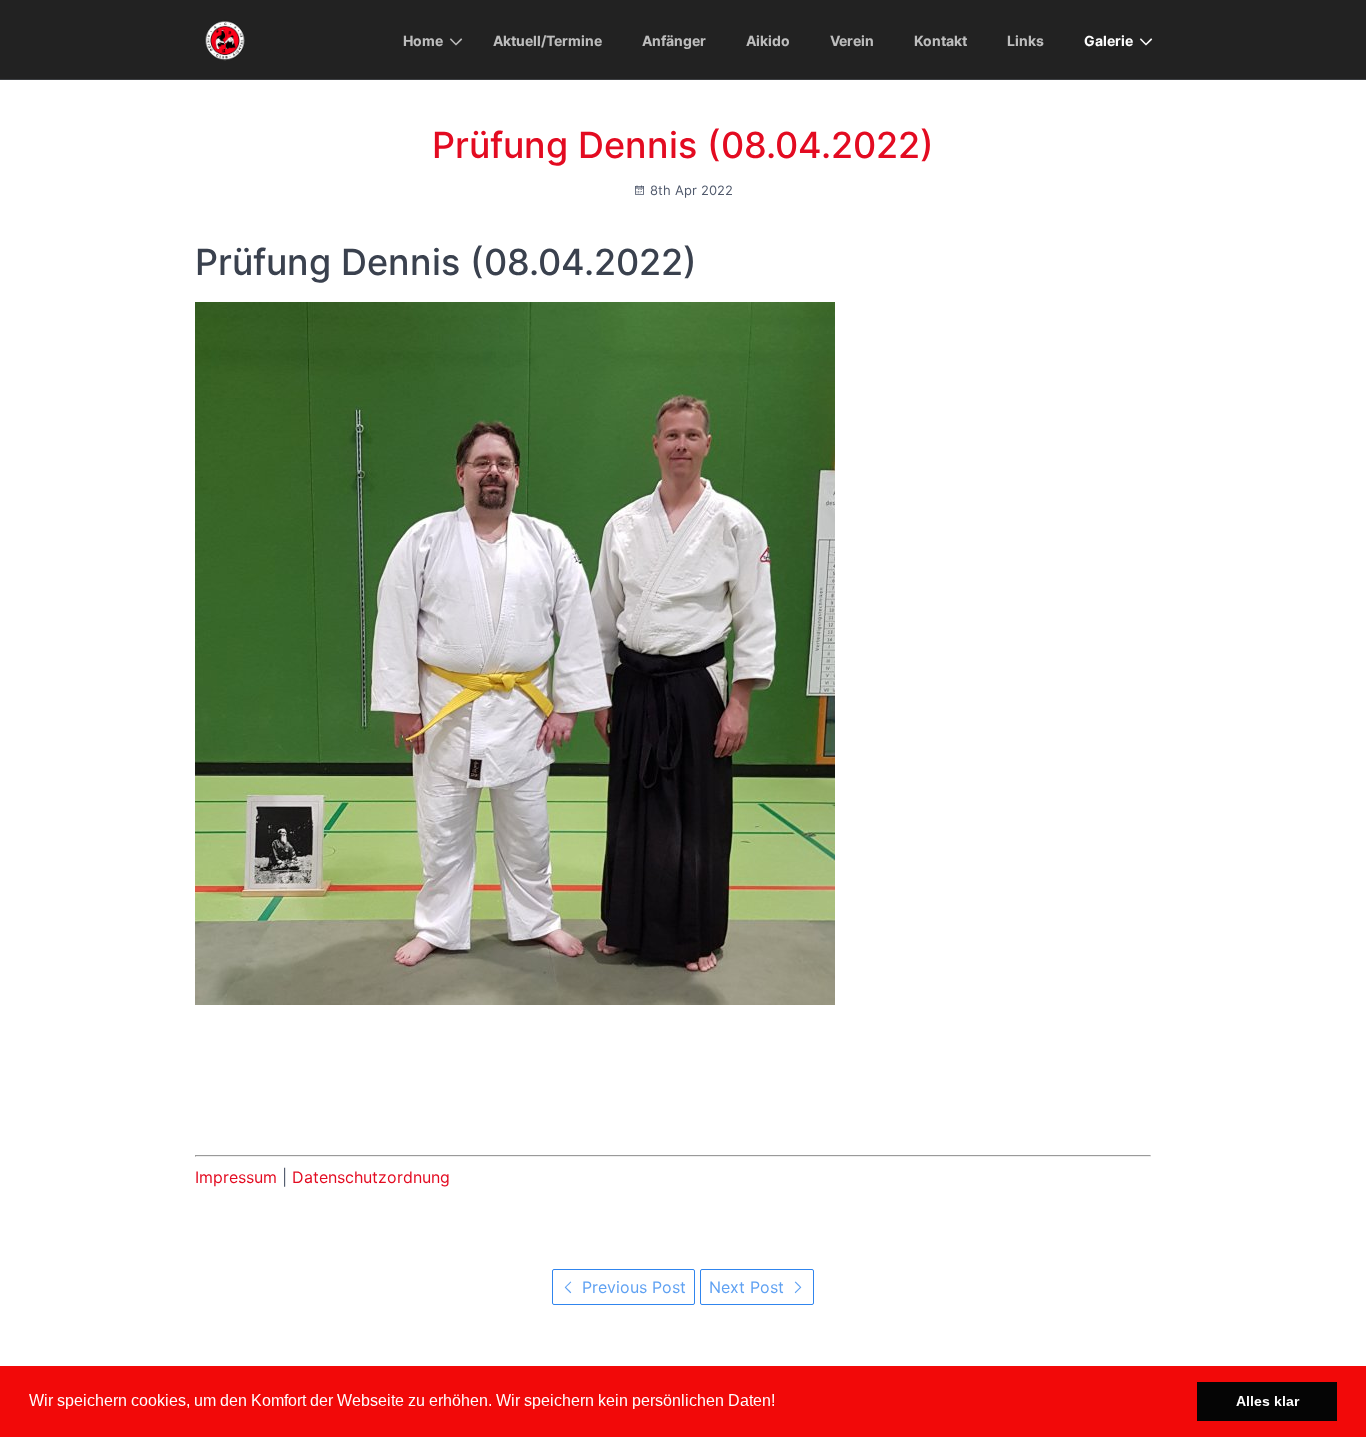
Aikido (768, 40)
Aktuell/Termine (547, 40)
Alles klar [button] (1267, 1401)
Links (1025, 40)
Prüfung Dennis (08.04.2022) (683, 145)
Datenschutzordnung (371, 1177)
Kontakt (940, 40)
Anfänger (674, 40)
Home (423, 40)
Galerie (1108, 40)
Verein (852, 40)
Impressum (236, 1177)
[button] (782, 1403)
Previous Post (631, 1287)
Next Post (749, 1287)
